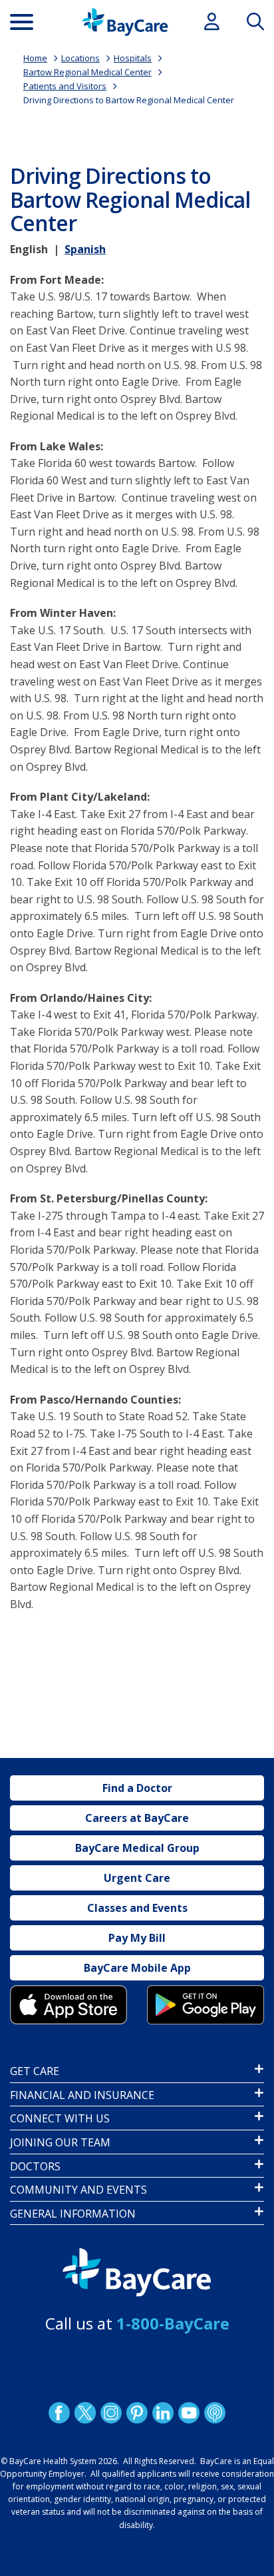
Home (35, 58)
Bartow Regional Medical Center (87, 72)
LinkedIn (163, 2412)
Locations (80, 58)
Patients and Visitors (65, 86)
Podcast (215, 2412)
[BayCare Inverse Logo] (137, 2273)
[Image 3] (68, 2005)
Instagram (111, 2412)
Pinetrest (137, 2412)
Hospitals (133, 58)
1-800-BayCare (173, 2323)
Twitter (85, 2412)
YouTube (189, 2412)
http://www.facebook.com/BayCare (59, 2412)
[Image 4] (205, 2005)
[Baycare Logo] (125, 22)
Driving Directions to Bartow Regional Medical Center (129, 100)
